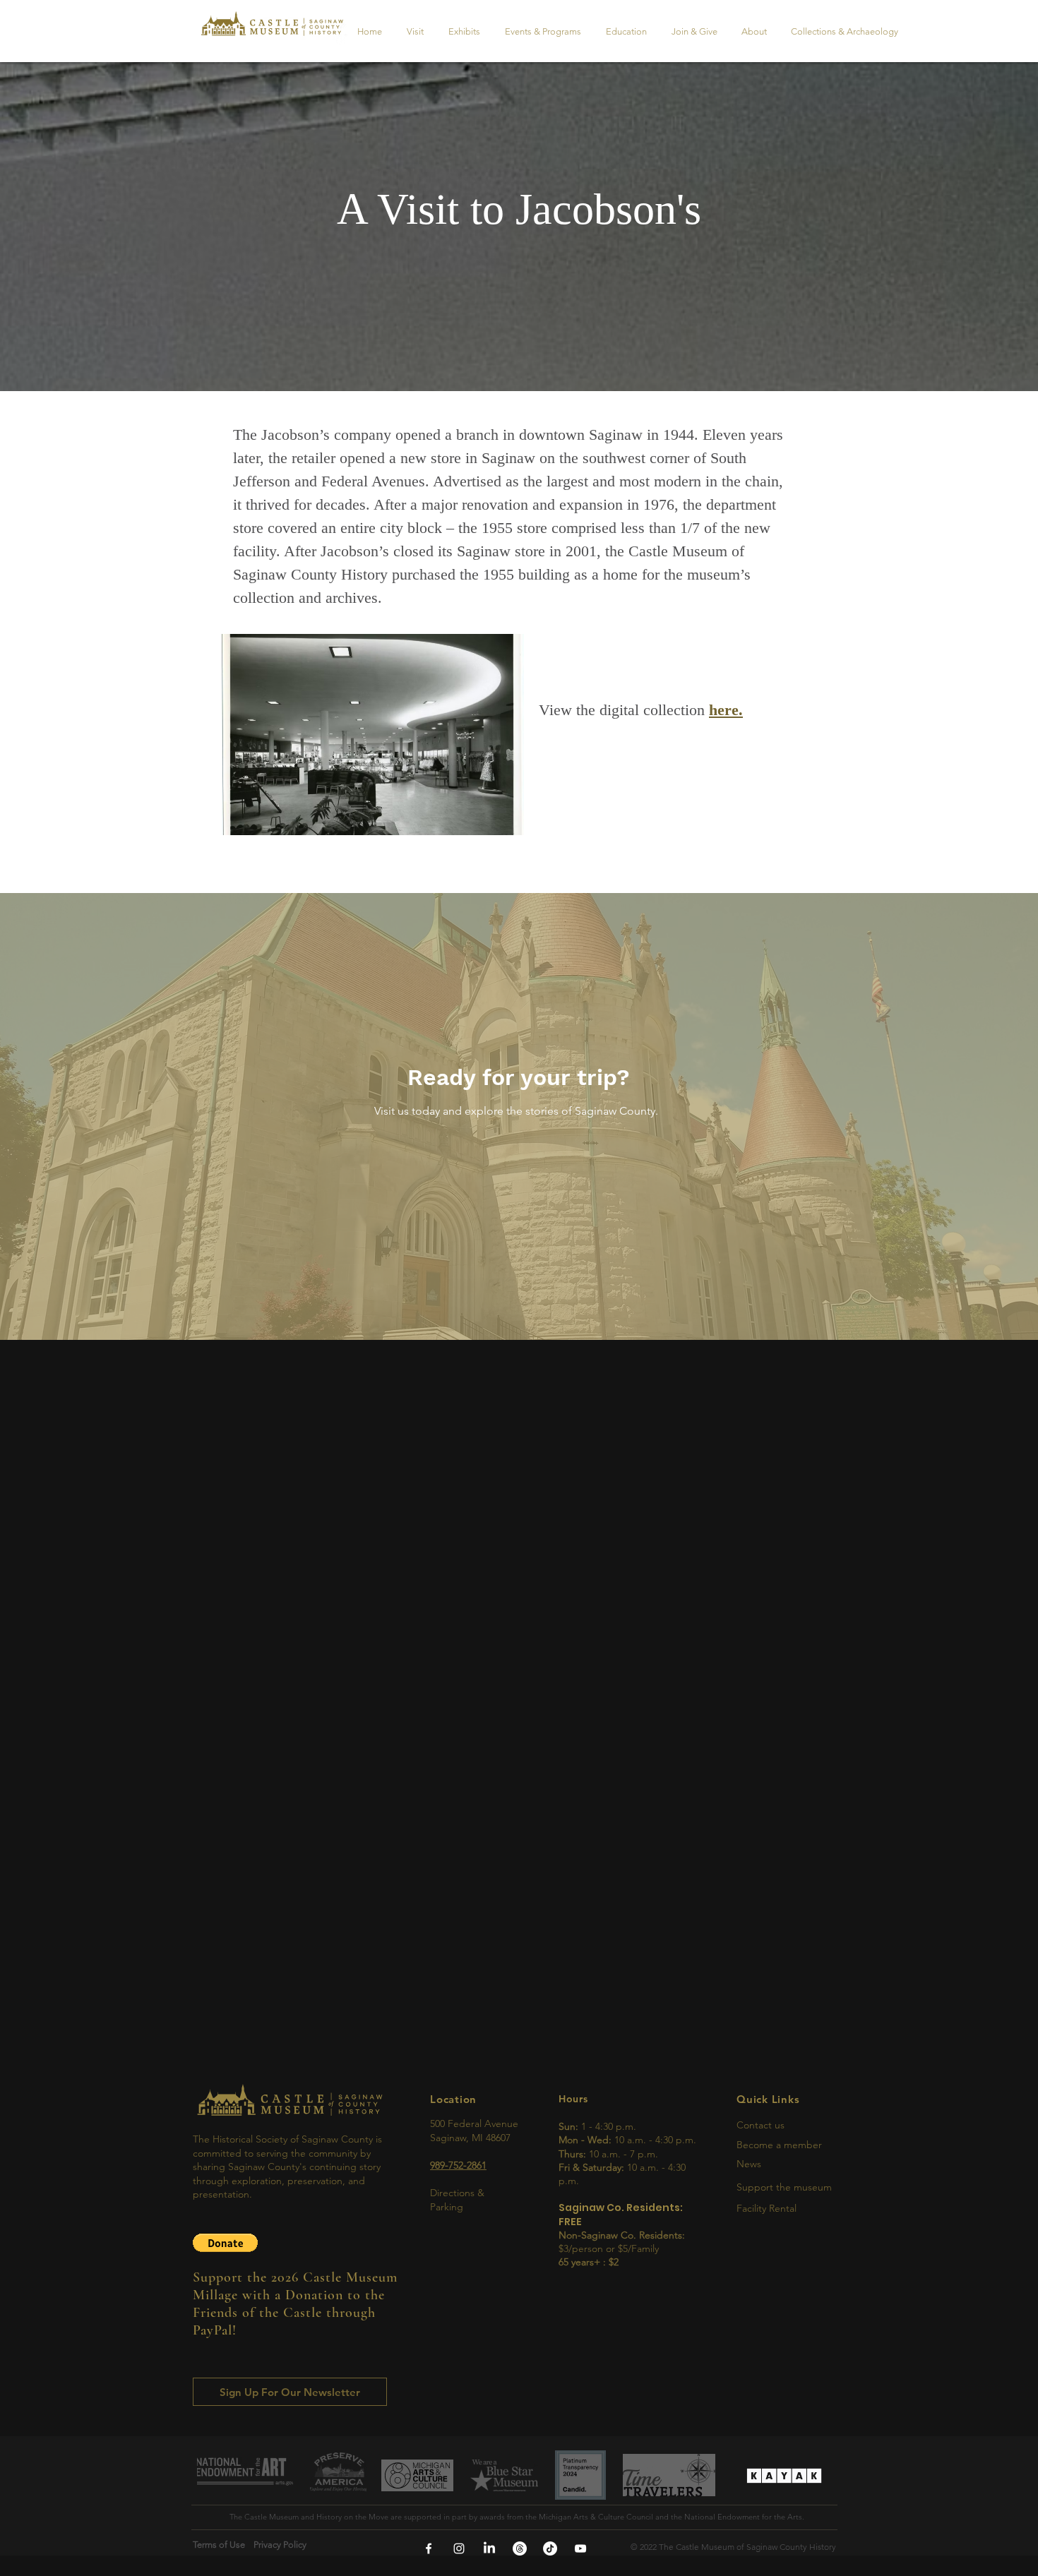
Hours (573, 2099)
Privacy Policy (284, 2545)
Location (453, 2099)
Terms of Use (223, 2545)
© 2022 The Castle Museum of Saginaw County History (733, 2547)
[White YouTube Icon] (580, 2548)
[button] (225, 2243)
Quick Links (768, 2099)
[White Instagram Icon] (459, 2548)
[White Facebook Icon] (429, 2548)
